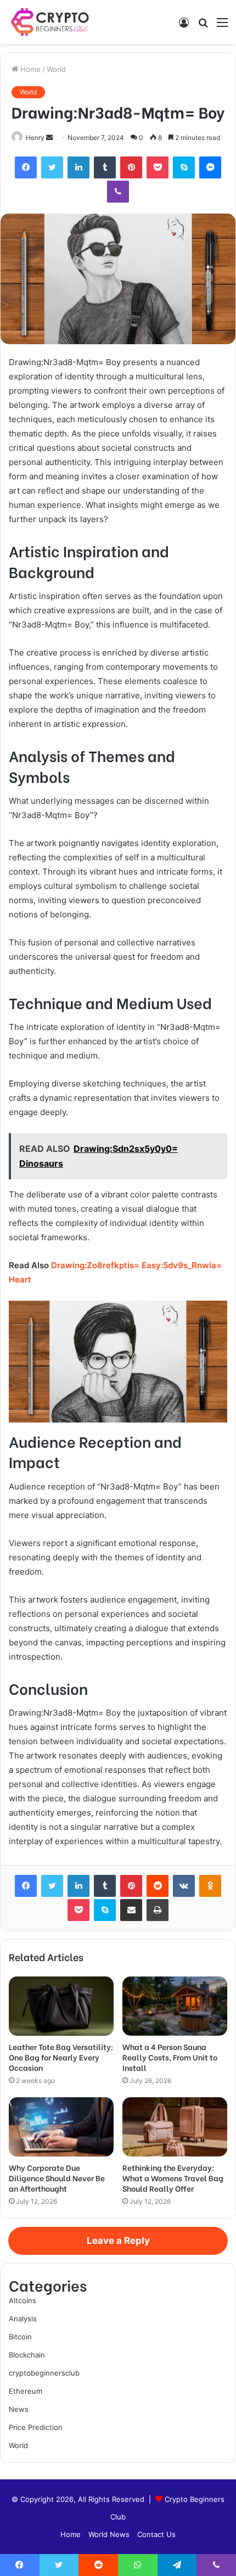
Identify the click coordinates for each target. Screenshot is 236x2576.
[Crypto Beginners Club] (52, 22)
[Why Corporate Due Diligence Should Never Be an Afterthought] (61, 2127)
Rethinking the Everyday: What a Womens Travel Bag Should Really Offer (173, 2178)
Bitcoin (20, 2337)
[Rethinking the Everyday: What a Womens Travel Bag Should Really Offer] (175, 2127)
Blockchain (27, 2355)
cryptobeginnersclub (44, 2373)
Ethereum (26, 2391)
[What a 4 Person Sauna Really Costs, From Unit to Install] (175, 2006)
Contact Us (156, 2534)
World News (109, 2534)
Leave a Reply (118, 2241)
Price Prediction (36, 2427)
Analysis (23, 2319)
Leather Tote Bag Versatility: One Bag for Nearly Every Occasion (61, 2057)
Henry (35, 138)
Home (29, 69)
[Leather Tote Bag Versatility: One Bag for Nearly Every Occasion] (61, 2006)
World (56, 69)
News (19, 2409)
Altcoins (23, 2300)
